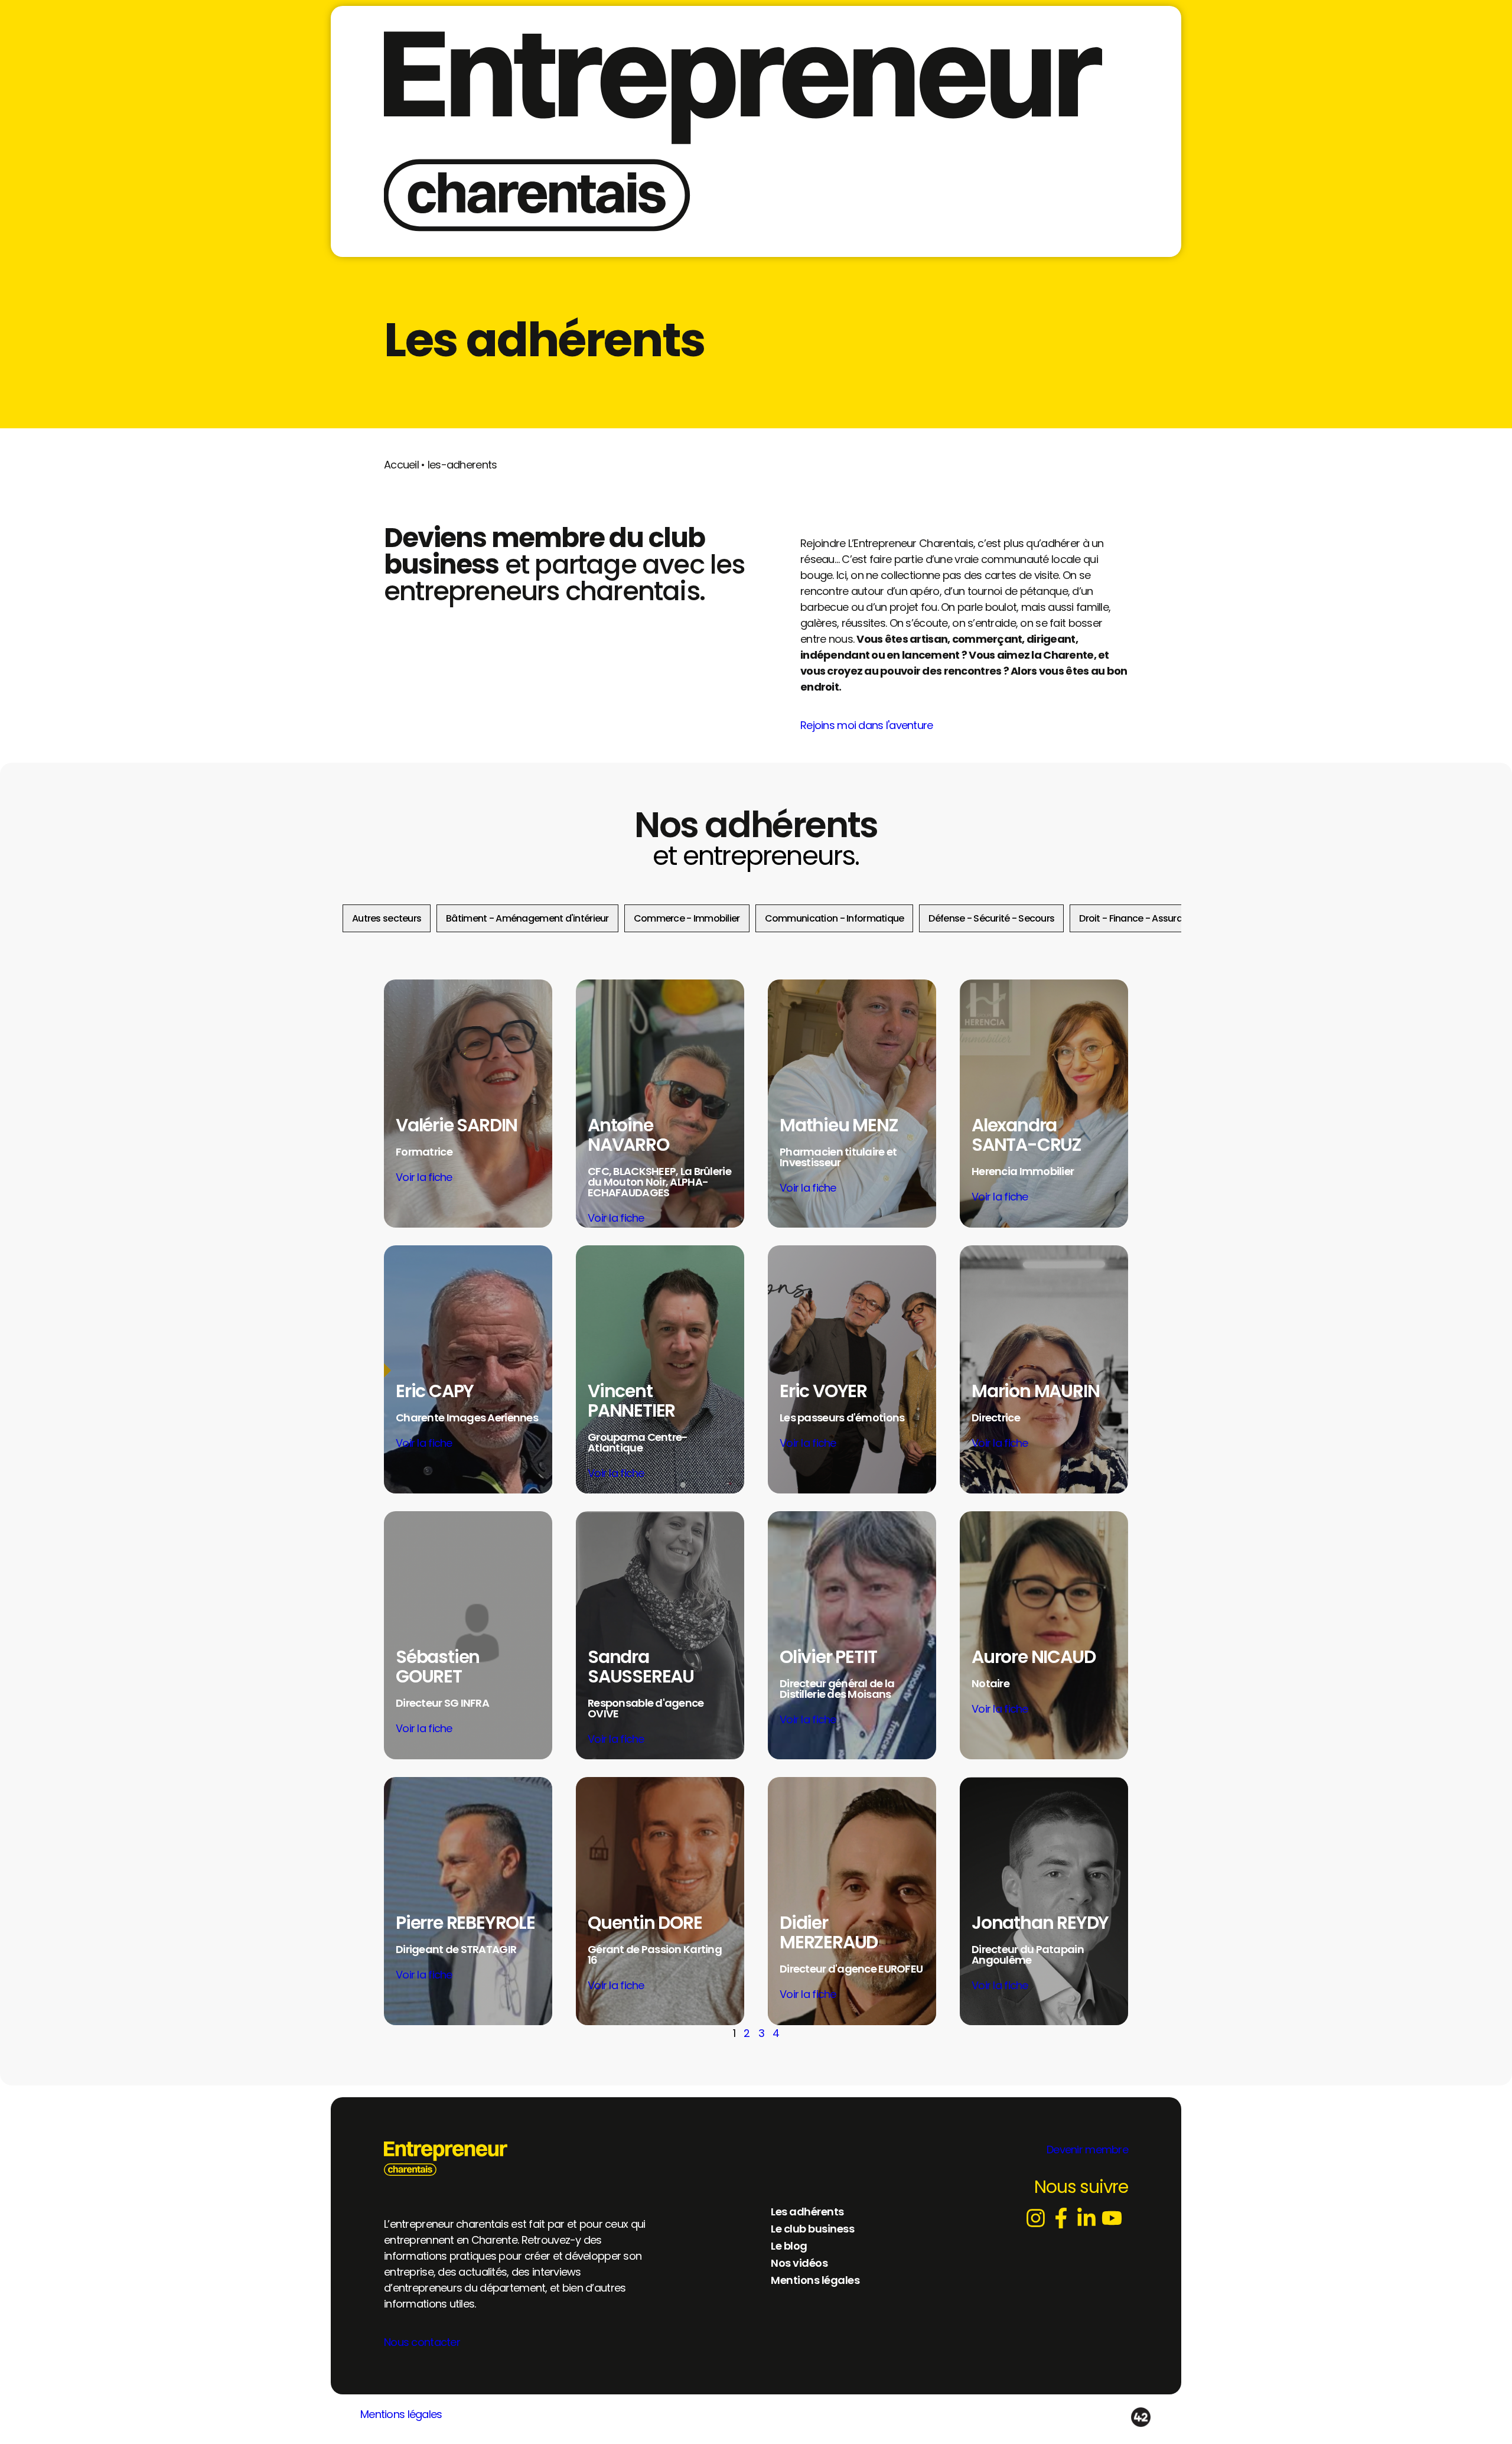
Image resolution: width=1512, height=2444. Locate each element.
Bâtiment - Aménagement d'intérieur (527, 918)
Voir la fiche (424, 1177)
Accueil (401, 465)
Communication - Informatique (835, 918)
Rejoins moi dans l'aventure (867, 725)
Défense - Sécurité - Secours (991, 918)
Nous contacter (422, 2342)
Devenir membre (1087, 2150)
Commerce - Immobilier (687, 918)
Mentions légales (401, 2414)
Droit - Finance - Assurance (1139, 918)
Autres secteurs (387, 918)
